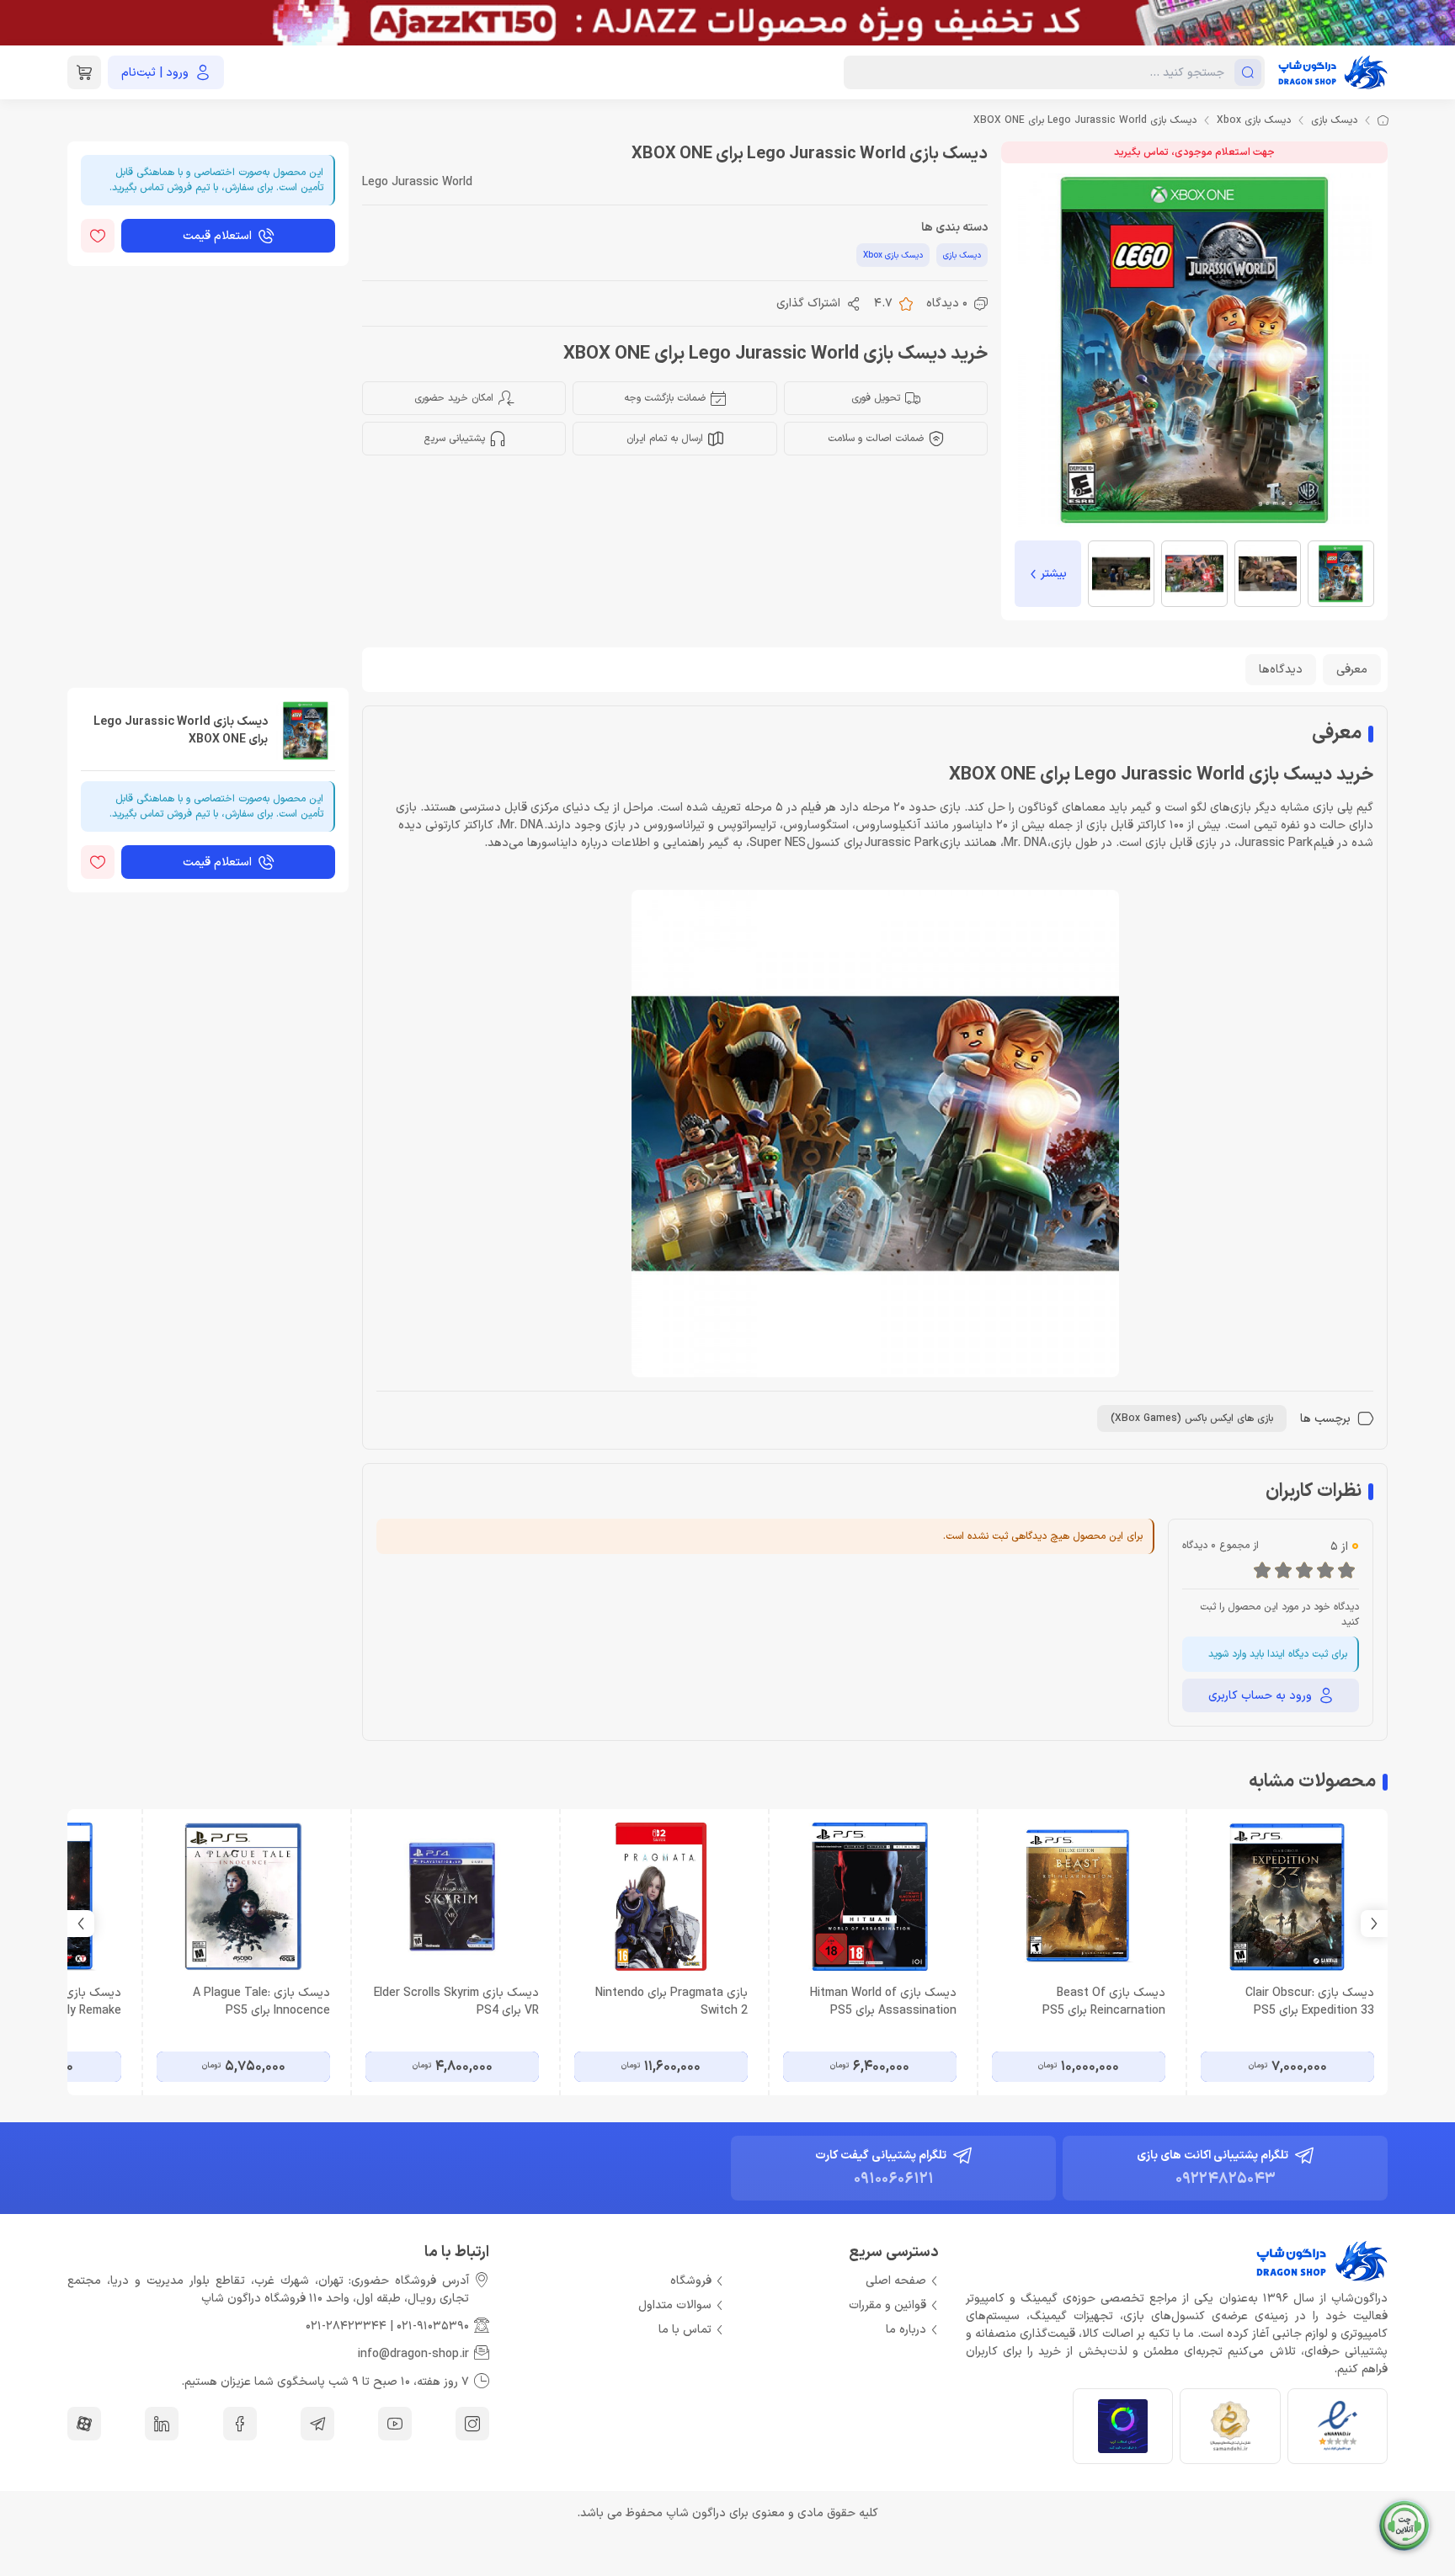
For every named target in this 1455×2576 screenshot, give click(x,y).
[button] (81, 1924)
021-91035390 (433, 2326)
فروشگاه (691, 2281)
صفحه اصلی (896, 2281)
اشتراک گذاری (808, 303)
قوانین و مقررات (887, 2305)
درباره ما (906, 2330)
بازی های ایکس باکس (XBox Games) (1192, 1418)
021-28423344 (346, 2326)
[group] (727, 23)
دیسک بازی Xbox (1254, 120)
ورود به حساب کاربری (1260, 1696)
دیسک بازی (1334, 120)
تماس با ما (685, 2330)
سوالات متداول (675, 2305)
